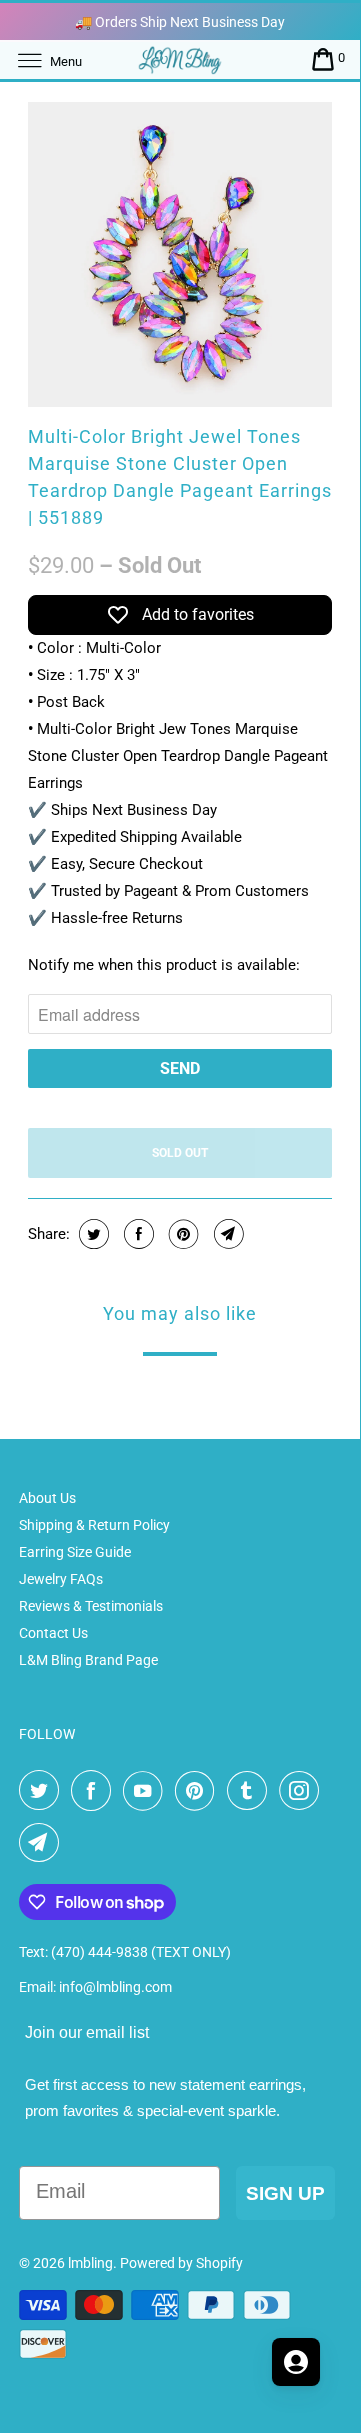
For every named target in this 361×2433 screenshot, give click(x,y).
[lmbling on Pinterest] (199, 1791)
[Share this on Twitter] (91, 1234)
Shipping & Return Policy (94, 1525)
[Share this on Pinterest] (181, 1234)
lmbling (90, 2263)
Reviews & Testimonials (91, 1606)
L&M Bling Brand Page (88, 1660)
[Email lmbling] (43, 1843)
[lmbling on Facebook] (95, 1791)
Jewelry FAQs (61, 1579)
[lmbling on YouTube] (147, 1791)
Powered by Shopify (181, 2263)
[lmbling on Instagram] (303, 1791)
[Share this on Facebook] (136, 1234)
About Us (47, 1498)
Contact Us (53, 1633)
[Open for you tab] (296, 2362)
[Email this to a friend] (226, 1234)
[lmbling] (180, 59)
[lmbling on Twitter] (43, 1791)
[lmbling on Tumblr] (251, 1791)
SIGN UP (285, 2193)
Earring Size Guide (75, 1552)
